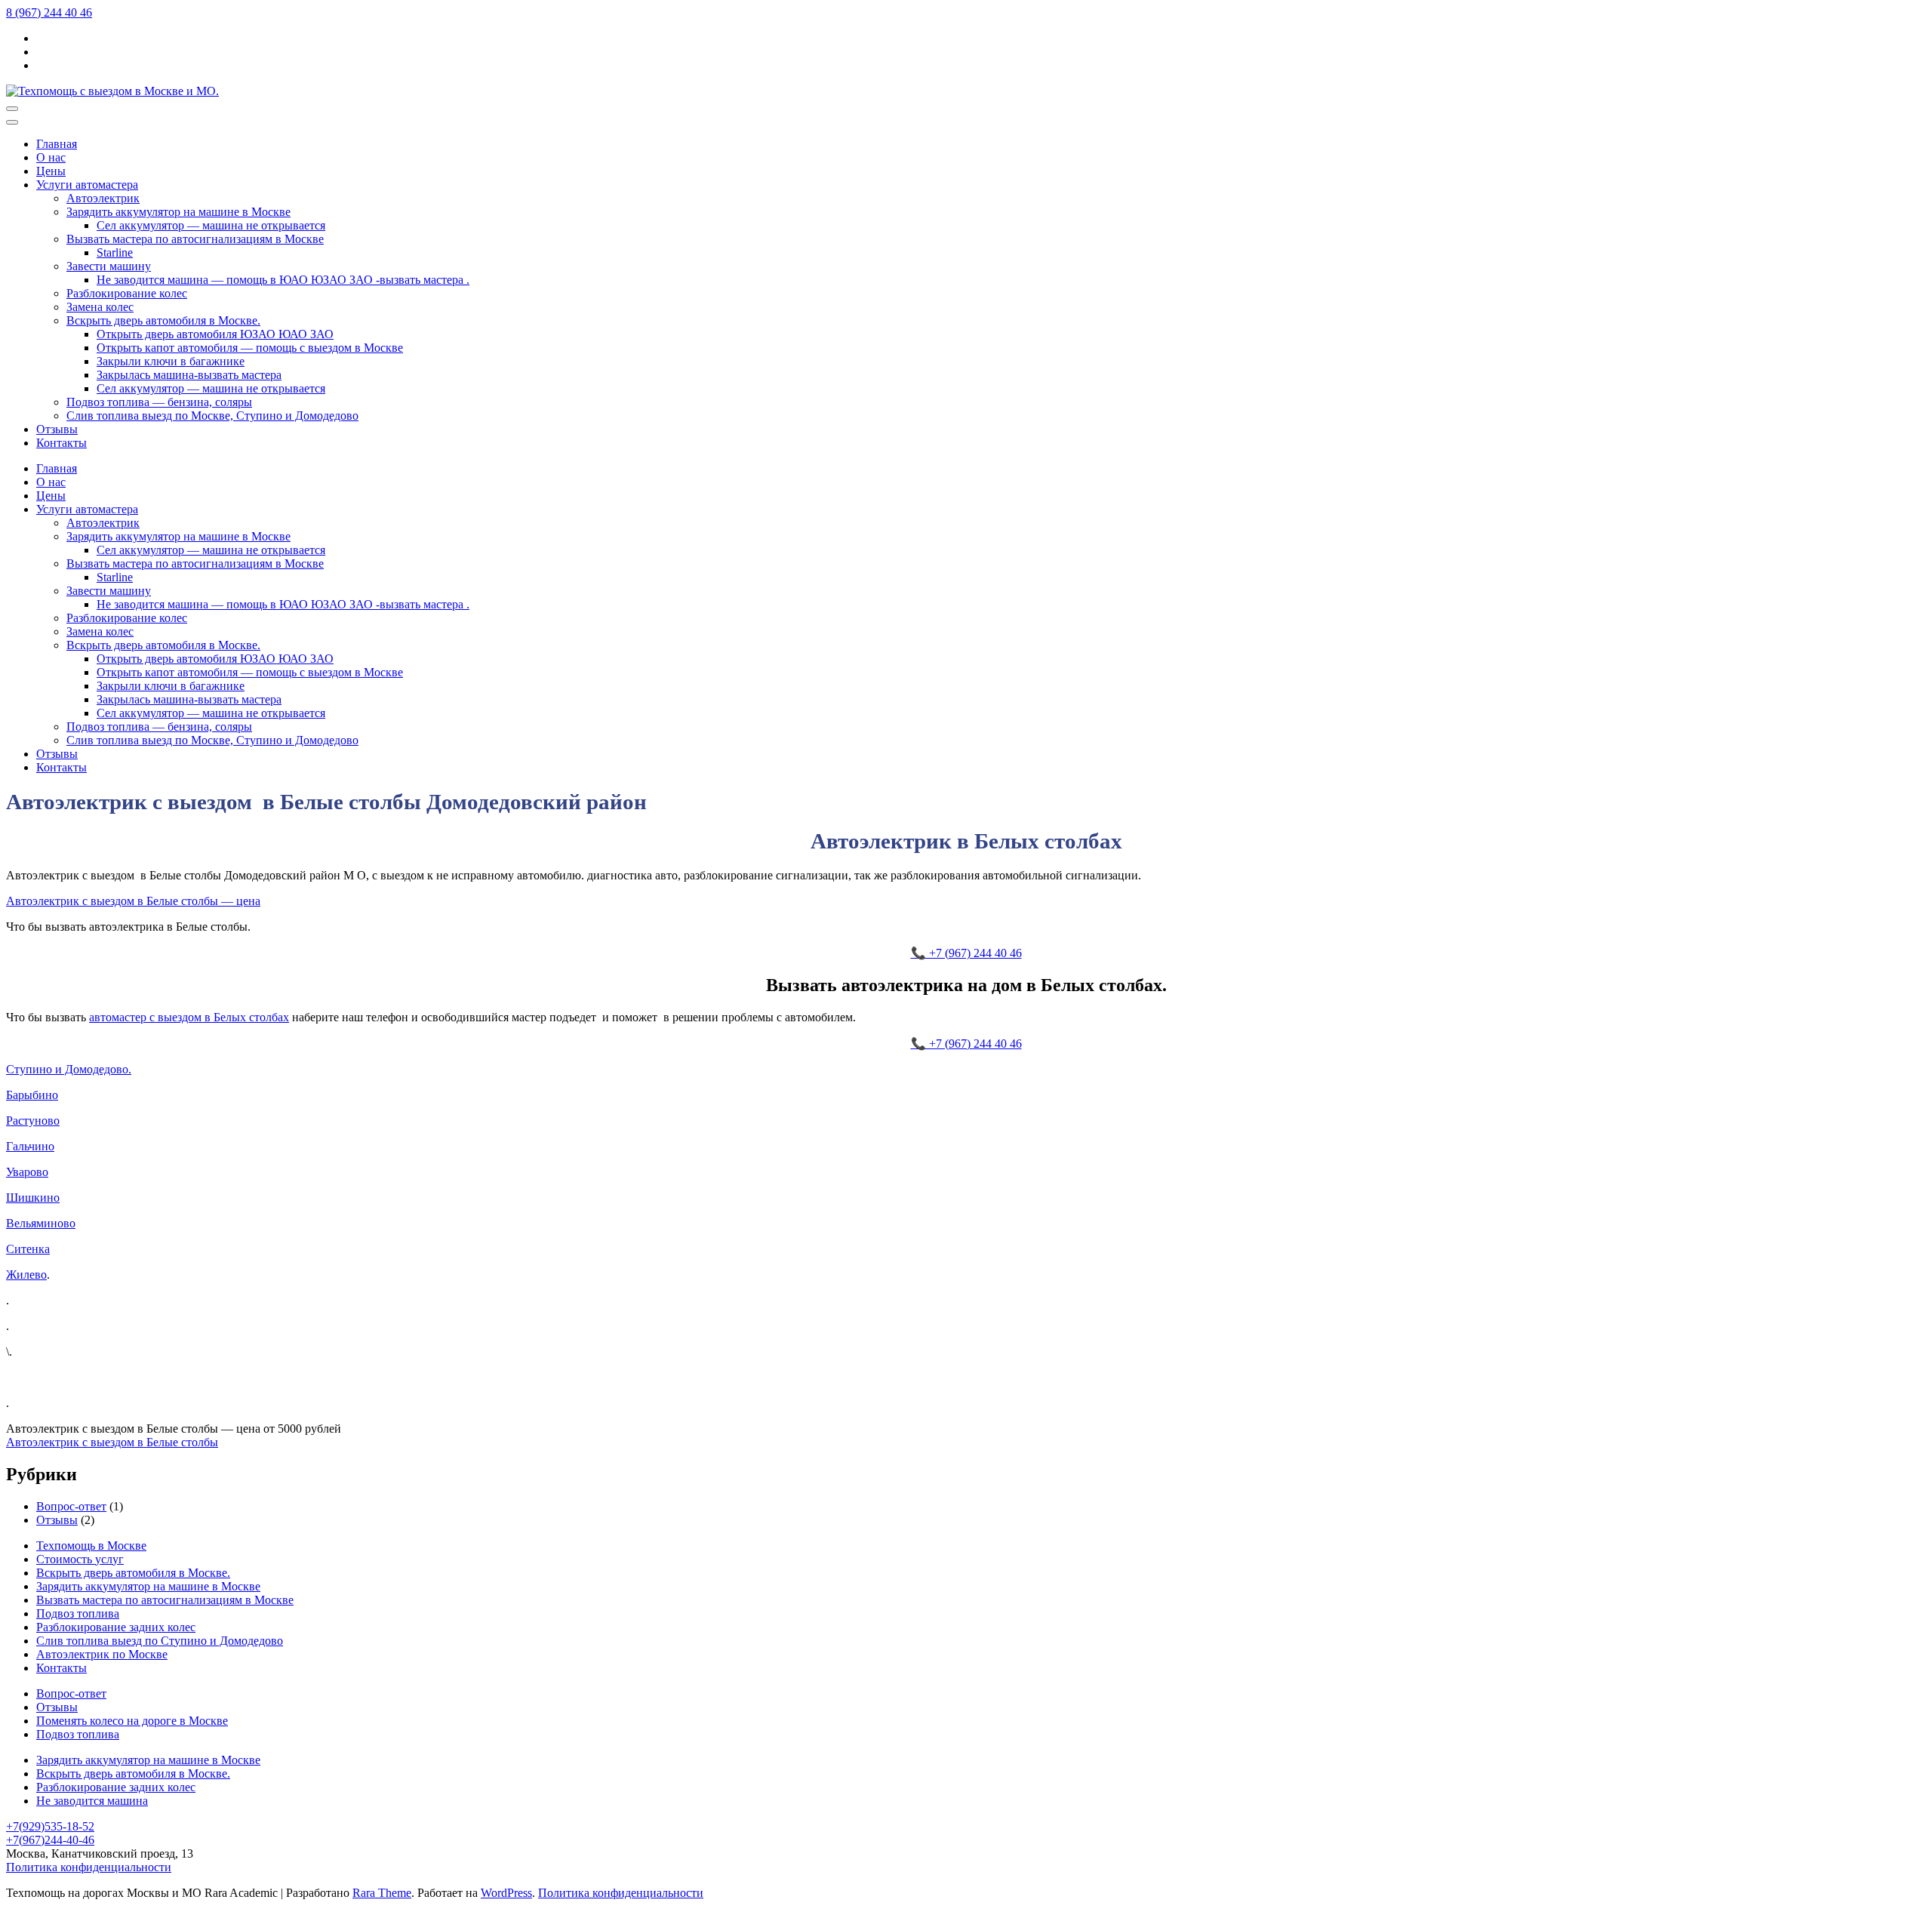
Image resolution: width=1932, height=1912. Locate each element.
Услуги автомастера (87, 185)
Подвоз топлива (78, 1613)
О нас (51, 157)
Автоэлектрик (103, 198)
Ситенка (28, 1249)
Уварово (27, 1172)
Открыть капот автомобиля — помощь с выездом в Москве (250, 348)
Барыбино (32, 1095)
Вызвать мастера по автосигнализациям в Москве (195, 239)
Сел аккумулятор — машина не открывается (211, 225)
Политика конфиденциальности (89, 1867)
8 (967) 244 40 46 (49, 12)
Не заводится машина (92, 1801)
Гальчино (30, 1146)
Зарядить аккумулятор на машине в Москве (178, 212)
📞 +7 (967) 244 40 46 (966, 953)
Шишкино (33, 1198)
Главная (57, 144)
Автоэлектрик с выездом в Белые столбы (112, 1442)
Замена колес (100, 307)
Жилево (26, 1275)
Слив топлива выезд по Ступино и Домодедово (160, 1641)
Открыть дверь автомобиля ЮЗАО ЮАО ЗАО (215, 334)
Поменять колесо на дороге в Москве (132, 1721)
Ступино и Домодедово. (69, 1069)
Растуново (33, 1121)
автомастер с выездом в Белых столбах (189, 1017)
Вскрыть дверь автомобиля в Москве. (163, 320)
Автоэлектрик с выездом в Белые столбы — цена (133, 901)
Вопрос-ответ (71, 1506)
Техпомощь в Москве (91, 1546)
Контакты (62, 443)
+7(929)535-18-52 (50, 1826)
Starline (115, 252)
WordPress (506, 1893)
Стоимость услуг (80, 1559)
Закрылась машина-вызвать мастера (189, 375)
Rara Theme (382, 1893)
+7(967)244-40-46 (50, 1840)
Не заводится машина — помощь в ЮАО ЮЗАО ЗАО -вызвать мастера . (283, 280)
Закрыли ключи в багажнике (171, 361)
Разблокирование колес (127, 293)
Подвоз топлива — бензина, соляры (159, 402)
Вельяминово (41, 1223)
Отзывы (57, 429)
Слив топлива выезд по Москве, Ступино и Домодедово (212, 416)
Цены (51, 171)
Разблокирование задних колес (116, 1627)
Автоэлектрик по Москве (102, 1654)
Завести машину (109, 266)
